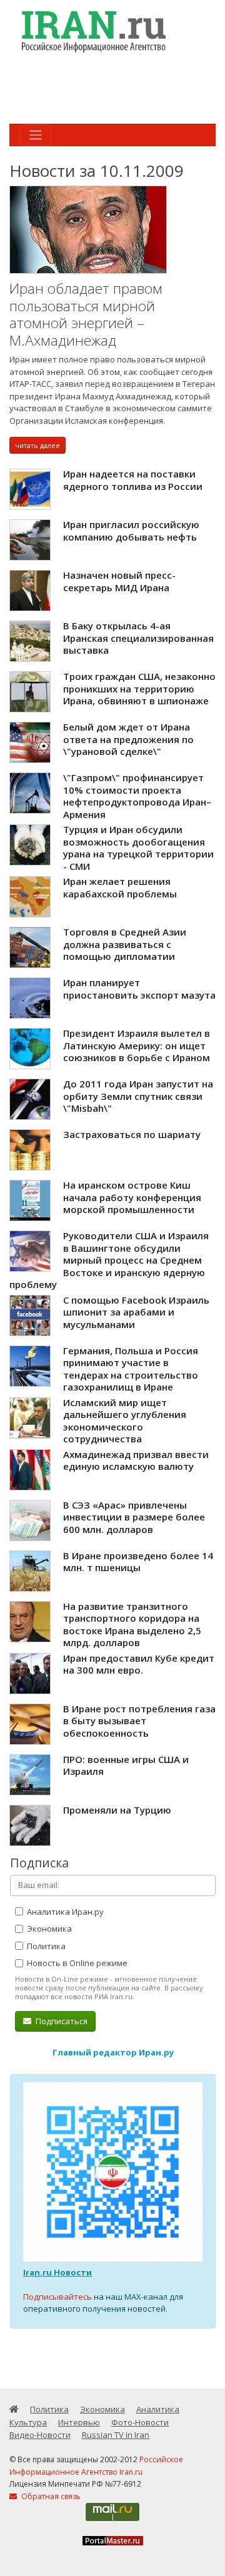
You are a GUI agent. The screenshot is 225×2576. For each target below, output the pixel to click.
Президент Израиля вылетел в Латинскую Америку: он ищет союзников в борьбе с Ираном (137, 1045)
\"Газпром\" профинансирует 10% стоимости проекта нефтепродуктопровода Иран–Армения (137, 796)
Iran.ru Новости (57, 2272)
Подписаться (61, 2021)
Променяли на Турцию (117, 1810)
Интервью (79, 2422)
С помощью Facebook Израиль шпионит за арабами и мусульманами (136, 1312)
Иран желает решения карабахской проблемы (120, 887)
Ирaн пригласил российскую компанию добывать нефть (131, 531)
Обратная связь (50, 2496)
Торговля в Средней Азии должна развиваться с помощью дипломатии (125, 944)
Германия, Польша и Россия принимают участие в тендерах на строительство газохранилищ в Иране (131, 1369)
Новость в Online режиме (76, 1963)
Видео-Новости (40, 2435)
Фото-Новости (140, 2422)
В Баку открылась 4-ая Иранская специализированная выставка (138, 638)
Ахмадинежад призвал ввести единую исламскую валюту (136, 1460)
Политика (45, 1946)
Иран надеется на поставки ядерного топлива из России (133, 480)
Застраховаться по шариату (132, 1134)
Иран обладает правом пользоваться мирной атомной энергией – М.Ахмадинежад (86, 314)
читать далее (37, 445)
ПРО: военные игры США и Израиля (126, 1765)
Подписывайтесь (57, 2297)
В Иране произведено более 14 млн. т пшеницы (138, 1562)
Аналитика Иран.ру (64, 1912)
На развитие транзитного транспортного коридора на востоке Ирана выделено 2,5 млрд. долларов (132, 1625)
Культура (28, 2422)
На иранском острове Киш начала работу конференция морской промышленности (132, 1197)
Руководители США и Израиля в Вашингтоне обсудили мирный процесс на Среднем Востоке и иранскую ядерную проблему (109, 1260)
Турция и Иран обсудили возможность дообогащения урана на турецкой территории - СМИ (138, 848)
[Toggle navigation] (36, 135)
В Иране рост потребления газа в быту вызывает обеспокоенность (139, 1721)
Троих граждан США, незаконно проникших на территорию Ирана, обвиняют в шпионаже (139, 688)
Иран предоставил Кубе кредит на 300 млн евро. (139, 1664)
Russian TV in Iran (116, 2435)
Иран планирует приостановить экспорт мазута (139, 989)
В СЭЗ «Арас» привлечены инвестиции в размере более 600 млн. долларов (134, 1517)
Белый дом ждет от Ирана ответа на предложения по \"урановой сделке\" (128, 739)
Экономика (48, 1929)
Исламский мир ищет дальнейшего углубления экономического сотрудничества (125, 1421)
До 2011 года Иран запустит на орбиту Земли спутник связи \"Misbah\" (138, 1096)
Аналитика (158, 2409)
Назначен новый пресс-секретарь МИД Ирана (119, 581)
